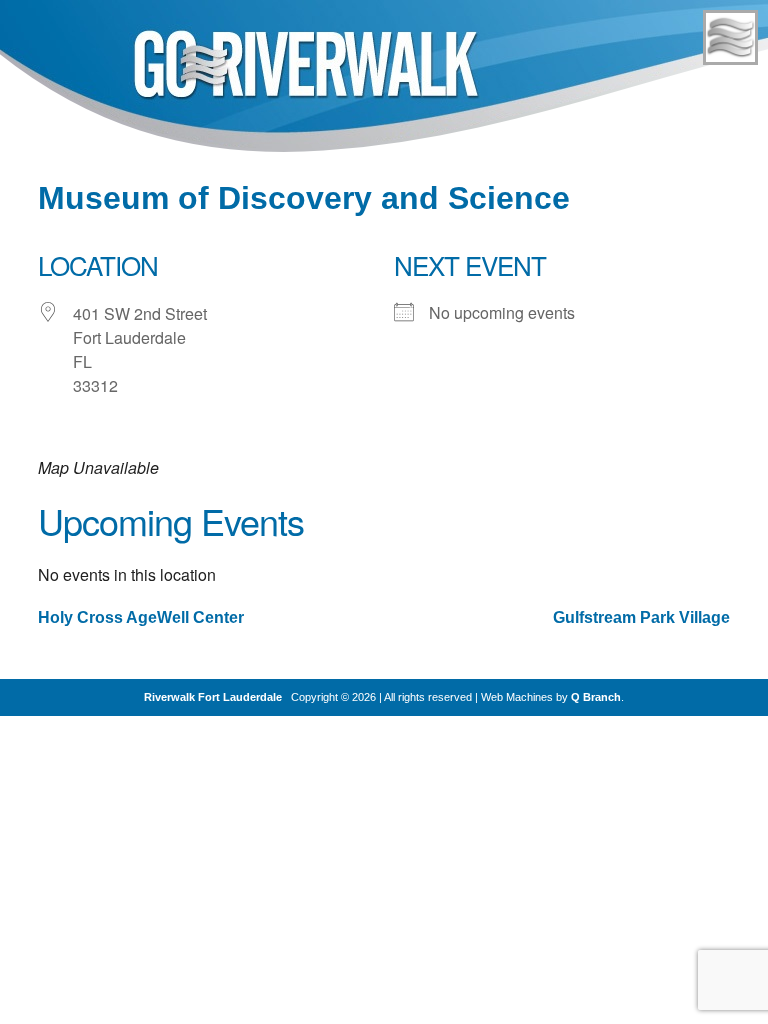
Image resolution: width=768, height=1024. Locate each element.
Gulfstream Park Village (641, 617)
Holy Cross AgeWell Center (141, 617)
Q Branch (596, 697)
